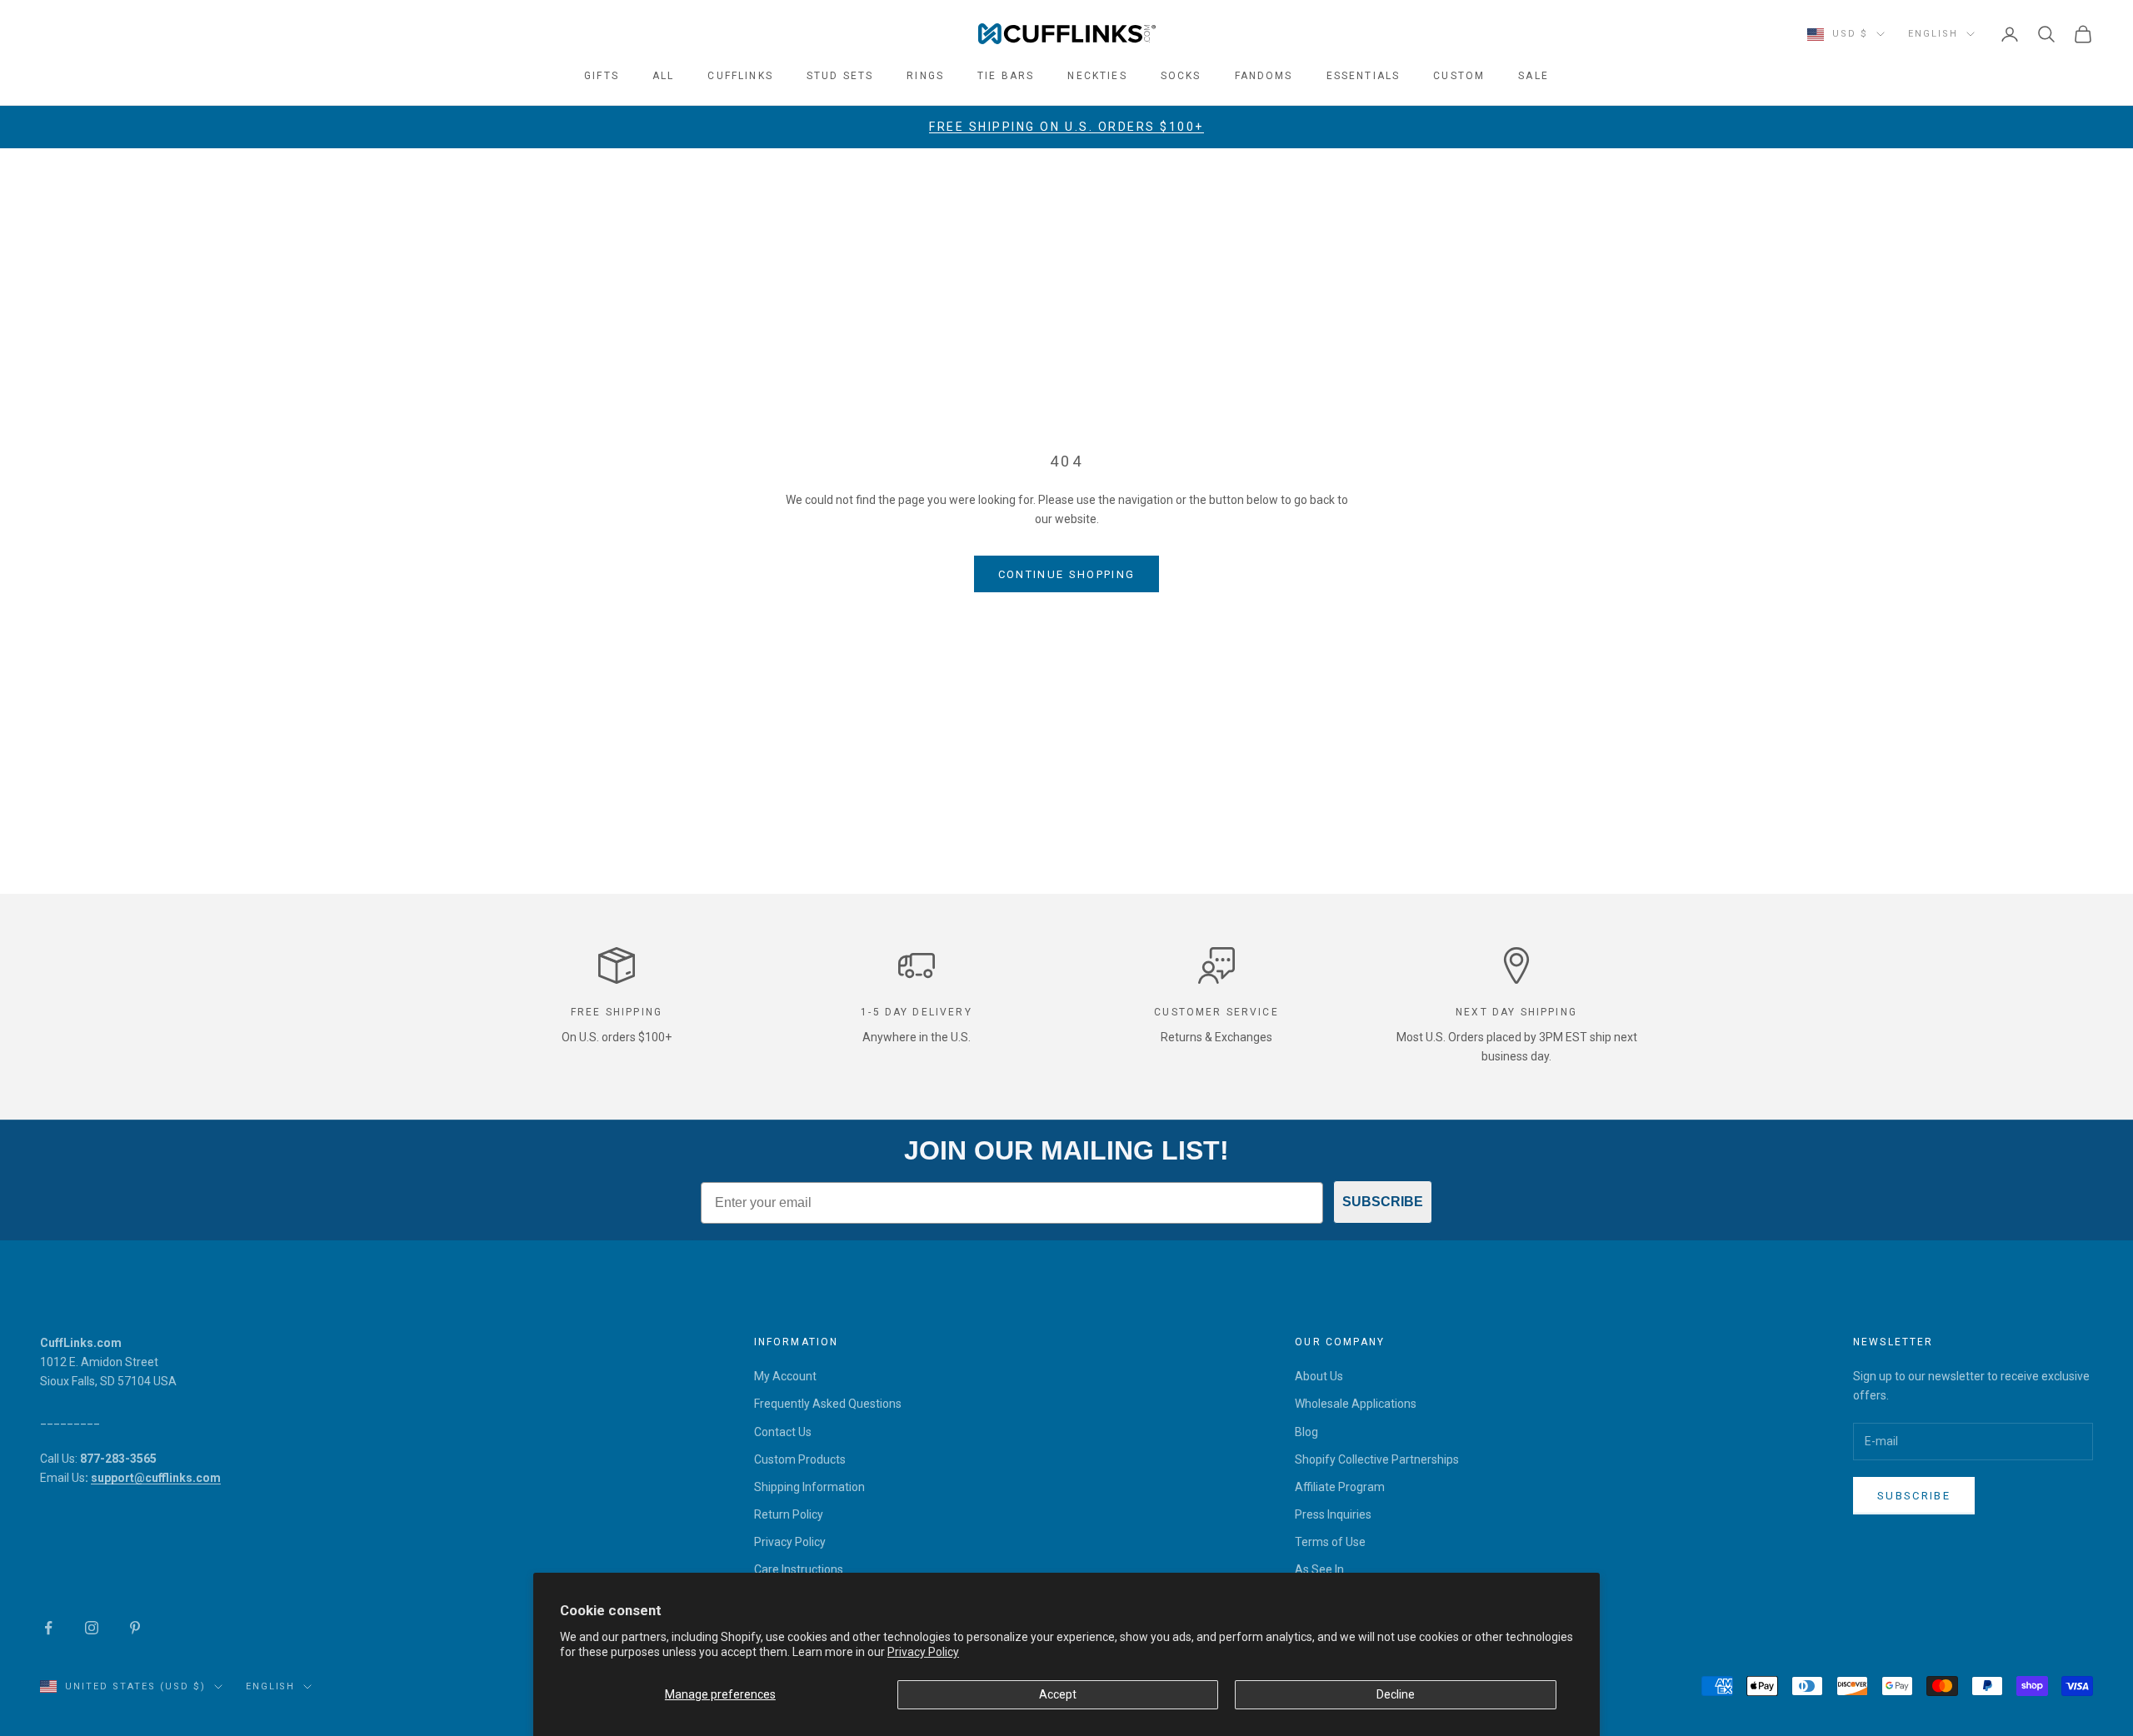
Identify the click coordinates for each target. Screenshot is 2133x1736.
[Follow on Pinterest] (135, 1628)
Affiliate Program (1340, 1487)
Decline (1396, 1694)
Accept (1058, 1694)
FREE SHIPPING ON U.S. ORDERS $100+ (1066, 127)
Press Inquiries (1333, 1514)
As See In (1319, 1569)
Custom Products (800, 1459)
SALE (1534, 76)
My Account (785, 1376)
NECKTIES (1097, 76)
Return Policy (789, 1514)
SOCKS (1181, 76)
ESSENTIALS (1364, 76)
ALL (663, 76)
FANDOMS (1264, 76)
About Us (1319, 1376)
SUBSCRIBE (1383, 1202)
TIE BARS (1006, 76)
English (1933, 34)
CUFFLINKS (740, 76)
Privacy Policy (923, 1652)
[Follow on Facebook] (48, 1628)
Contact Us (783, 1432)
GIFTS (602, 76)
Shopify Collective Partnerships (1377, 1459)
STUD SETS (840, 76)
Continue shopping (1067, 574)
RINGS (925, 76)
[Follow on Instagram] (92, 1628)
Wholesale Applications (1356, 1404)
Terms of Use (1330, 1542)
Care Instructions (799, 1569)
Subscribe (1914, 1496)
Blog (1306, 1432)
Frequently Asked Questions (828, 1404)
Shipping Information (809, 1487)
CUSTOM (1459, 76)
